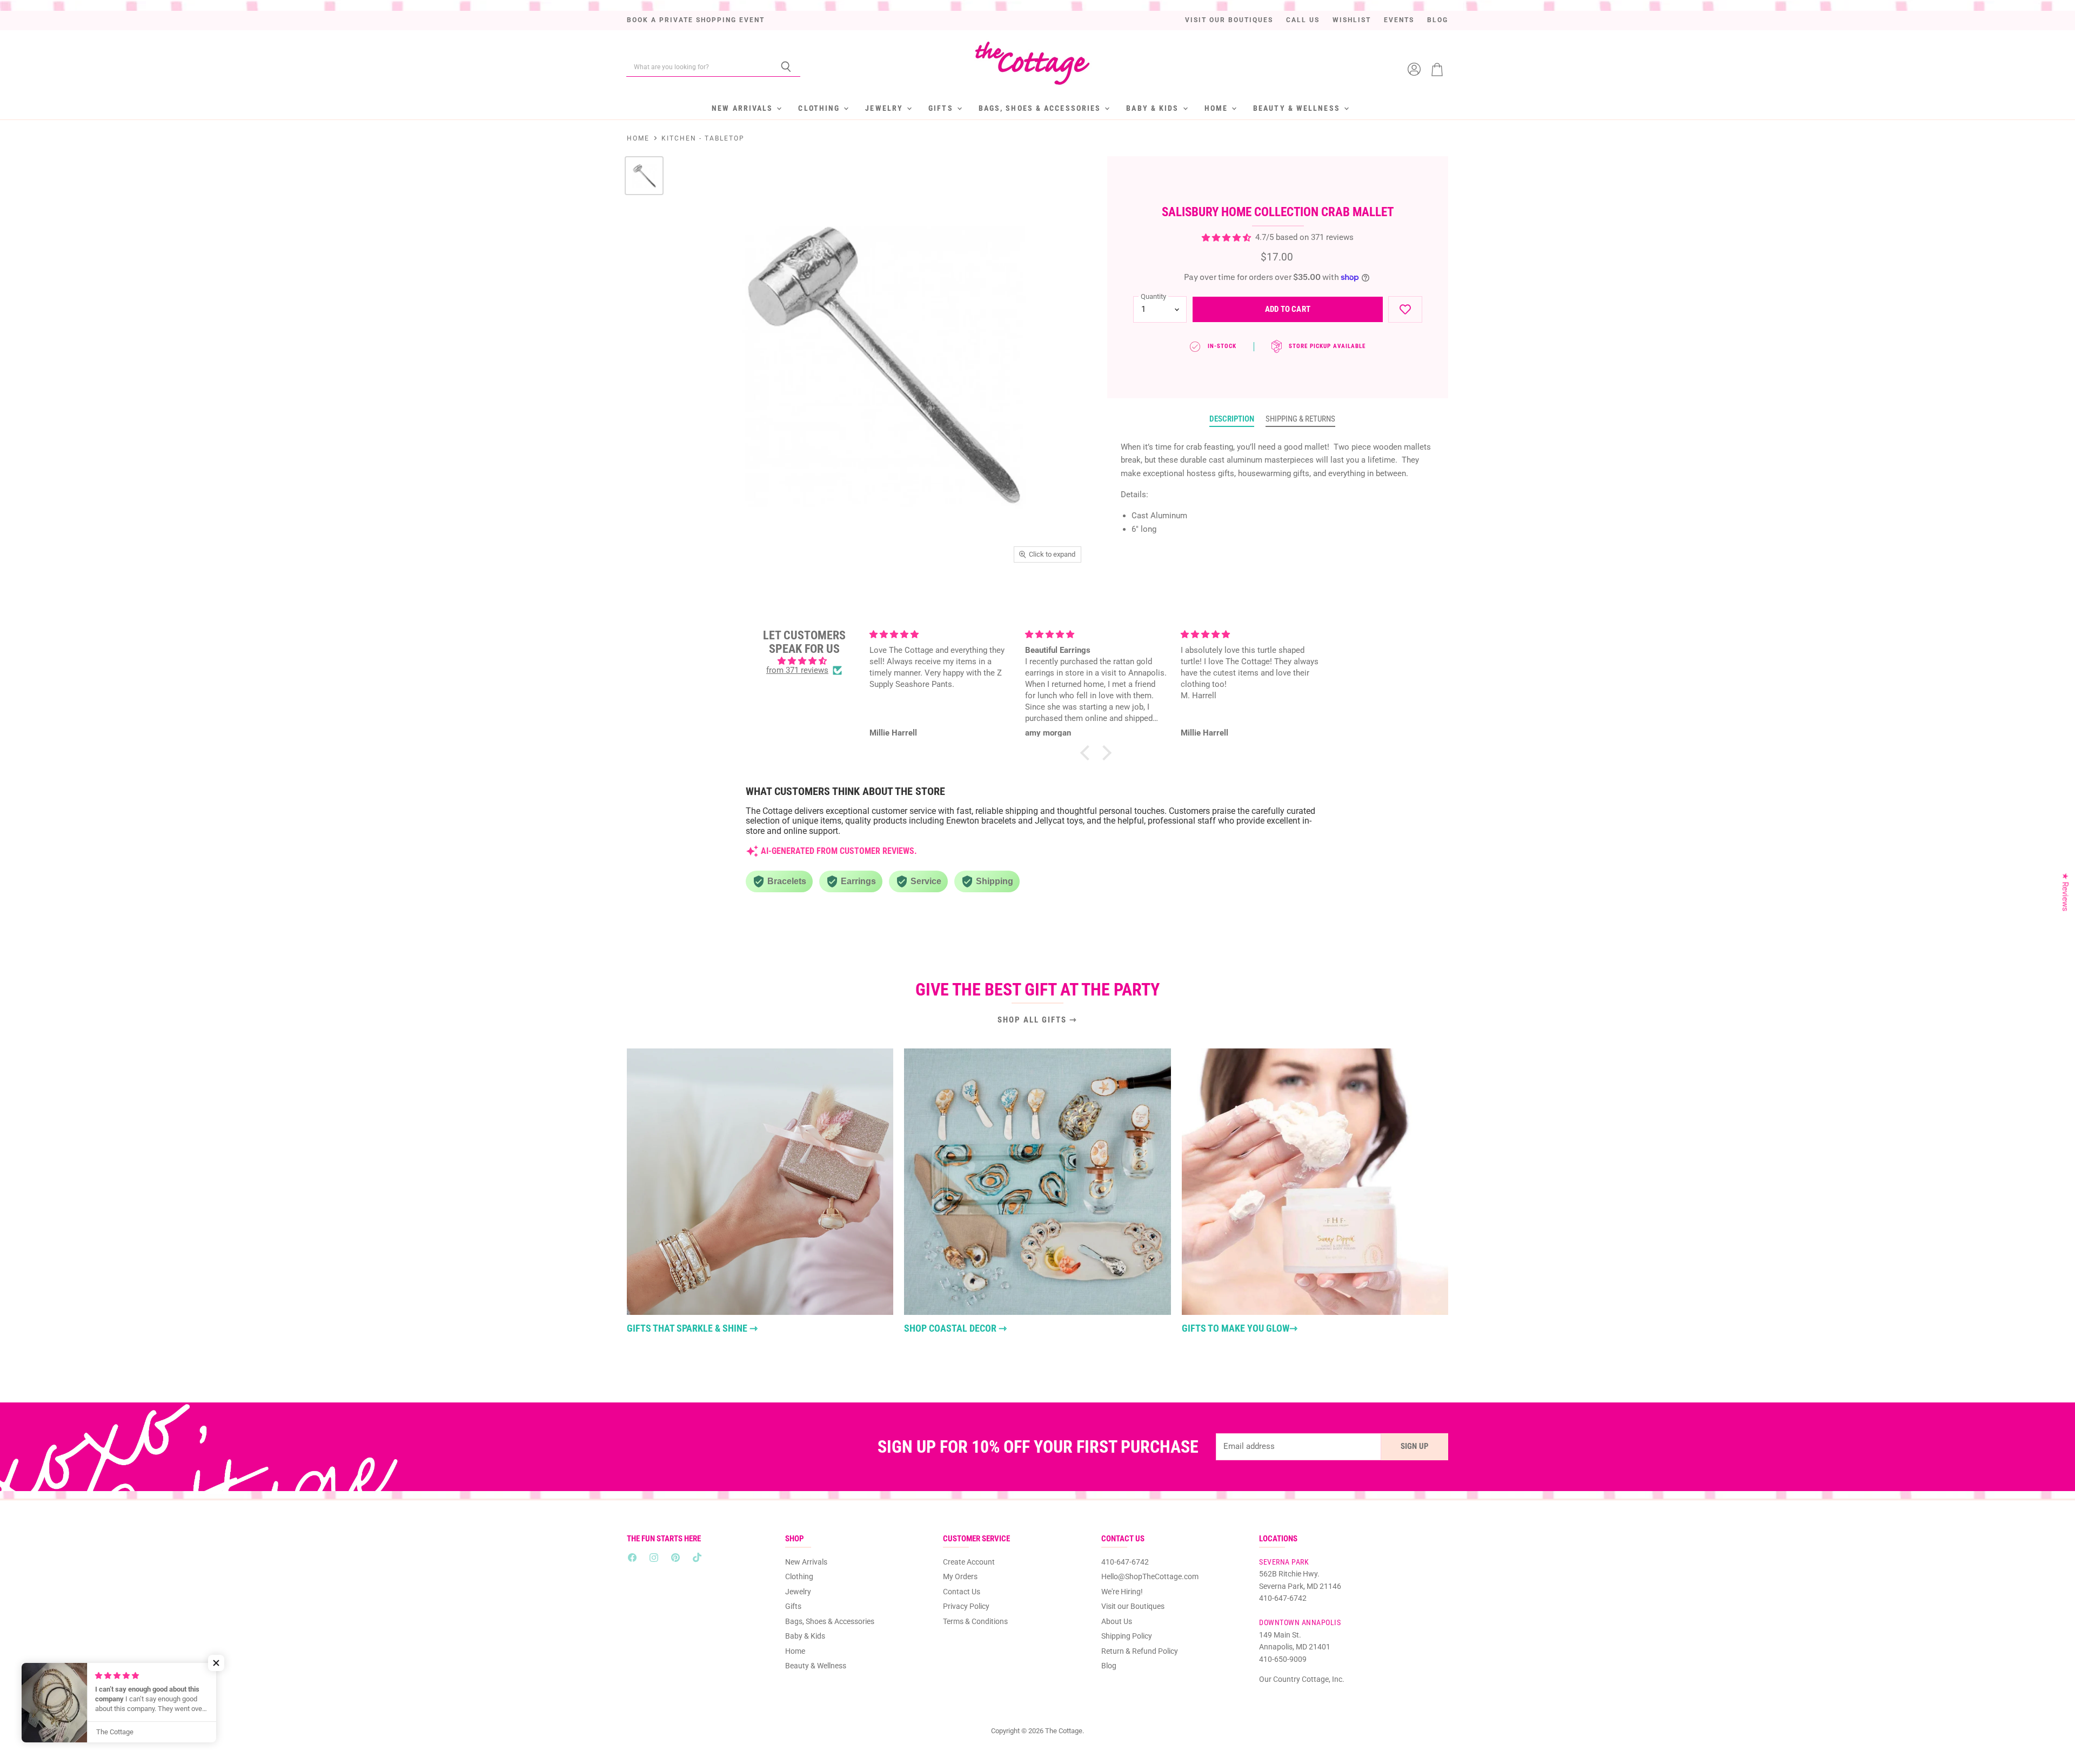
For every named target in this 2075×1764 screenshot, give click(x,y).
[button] (1088, 752)
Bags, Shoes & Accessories (1041, 108)
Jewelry (885, 108)
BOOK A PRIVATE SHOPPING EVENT (696, 20)
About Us (1117, 1621)
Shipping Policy (1127, 1636)
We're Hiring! (1122, 1592)
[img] (804, 661)
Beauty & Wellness (1298, 108)
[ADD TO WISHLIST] (1405, 309)
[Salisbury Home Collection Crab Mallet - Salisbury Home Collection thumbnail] (644, 176)
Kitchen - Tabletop (703, 138)
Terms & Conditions (975, 1621)
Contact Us (962, 1592)
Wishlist (1352, 20)
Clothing (820, 108)
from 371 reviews (797, 670)
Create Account (969, 1562)
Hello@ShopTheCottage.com (1150, 1576)
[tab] (1232, 419)
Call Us (1303, 20)
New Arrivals (744, 108)
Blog (1438, 20)
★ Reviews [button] (2065, 892)
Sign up (1415, 1446)
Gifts (942, 108)
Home (1218, 108)
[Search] (786, 67)
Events (1399, 20)
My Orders (960, 1576)
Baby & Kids (1154, 108)
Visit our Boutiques (1229, 20)
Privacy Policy (966, 1606)
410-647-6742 (1125, 1562)
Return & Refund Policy (1140, 1651)
